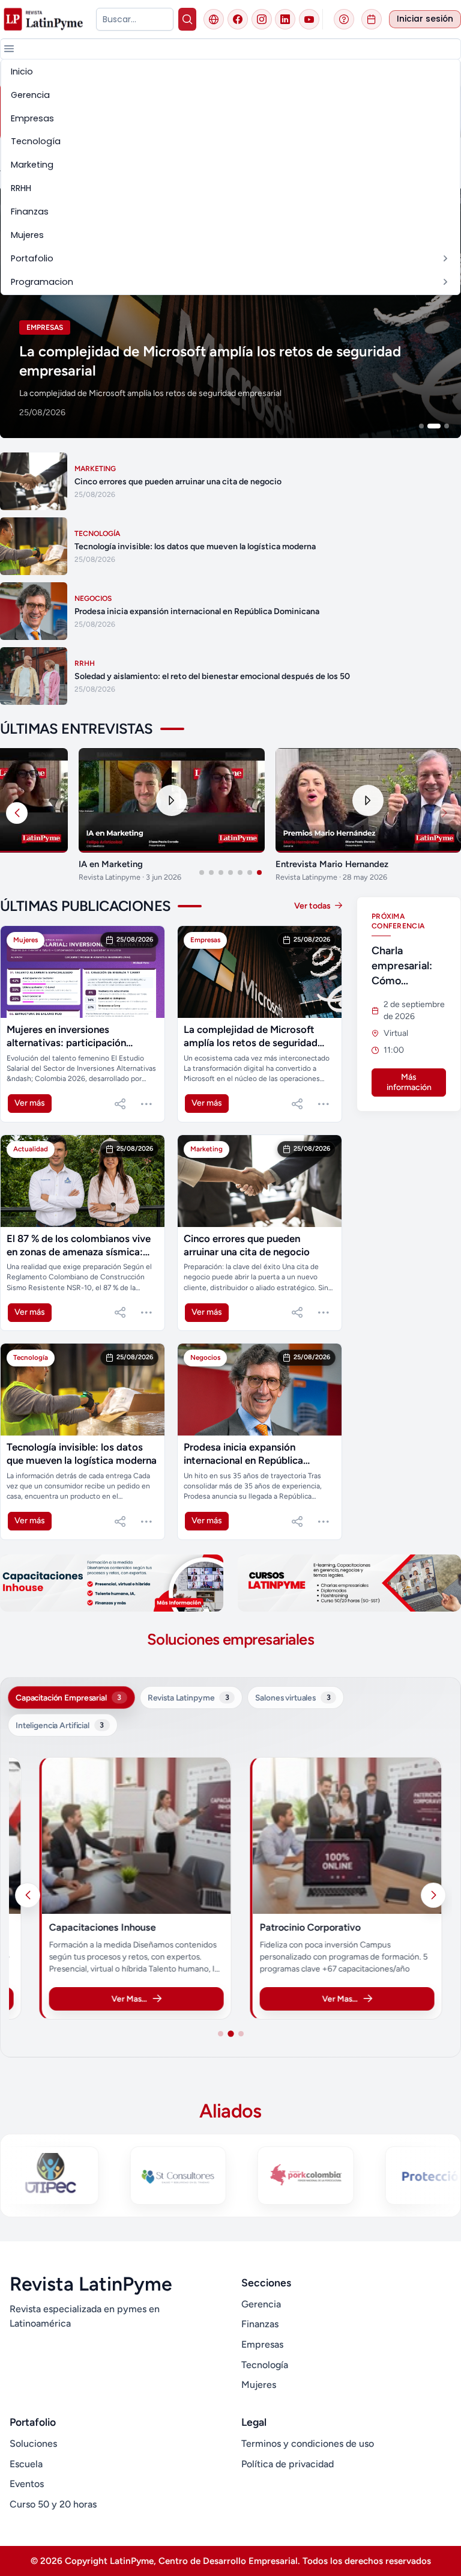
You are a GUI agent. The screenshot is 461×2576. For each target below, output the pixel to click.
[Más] (146, 1104)
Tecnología (265, 2365)
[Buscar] (188, 19)
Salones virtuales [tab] (293, 1698)
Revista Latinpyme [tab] (188, 1698)
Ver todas (313, 906)
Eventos (27, 2484)
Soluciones (33, 2444)
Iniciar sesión (425, 19)
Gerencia (261, 2304)
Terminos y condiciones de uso (308, 2444)
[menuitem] (230, 72)
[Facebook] (238, 19)
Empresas (262, 2344)
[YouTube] (309, 19)
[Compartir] (120, 1104)
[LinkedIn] (285, 19)
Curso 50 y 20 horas (53, 2504)
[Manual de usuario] (344, 19)
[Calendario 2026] (372, 19)
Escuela (26, 2464)
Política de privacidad (288, 2464)
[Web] (214, 19)
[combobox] (134, 19)
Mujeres (259, 2385)
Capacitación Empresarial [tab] (68, 1698)
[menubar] (230, 177)
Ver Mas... (129, 1999)
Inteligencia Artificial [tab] (60, 1725)
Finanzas (260, 2324)
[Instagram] (262, 19)
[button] (9, 49)
